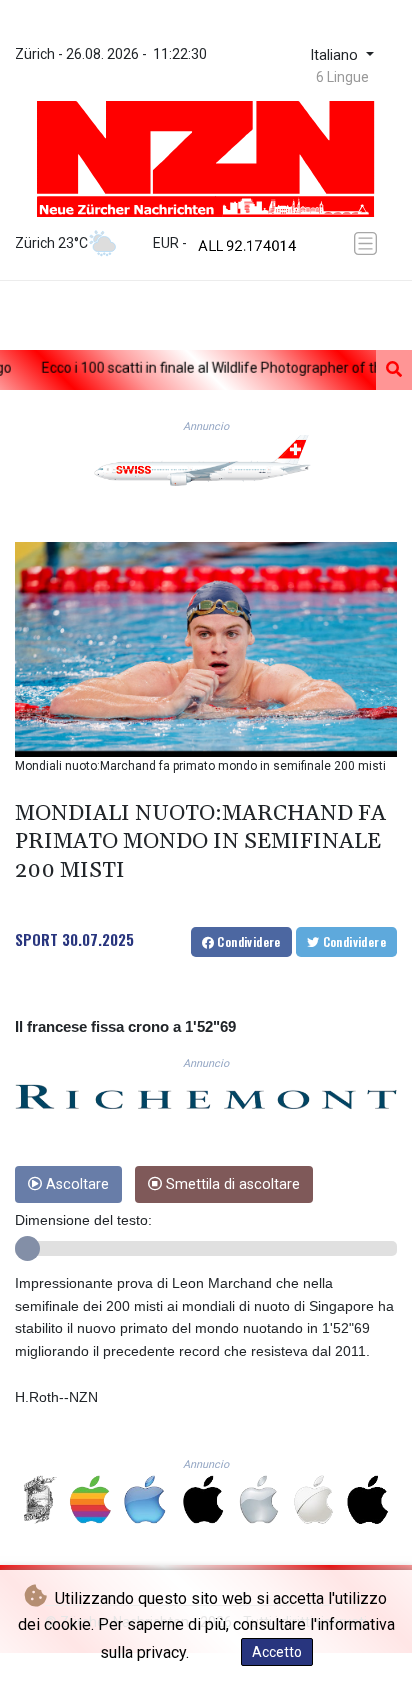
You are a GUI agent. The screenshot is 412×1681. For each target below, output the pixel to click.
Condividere (247, 941)
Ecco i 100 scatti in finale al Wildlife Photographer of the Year (193, 368)
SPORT (36, 939)
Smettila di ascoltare (231, 1184)
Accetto (277, 1652)
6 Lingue (342, 77)
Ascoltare (75, 1184)
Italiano (336, 55)
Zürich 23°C (51, 243)
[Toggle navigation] (369, 243)
